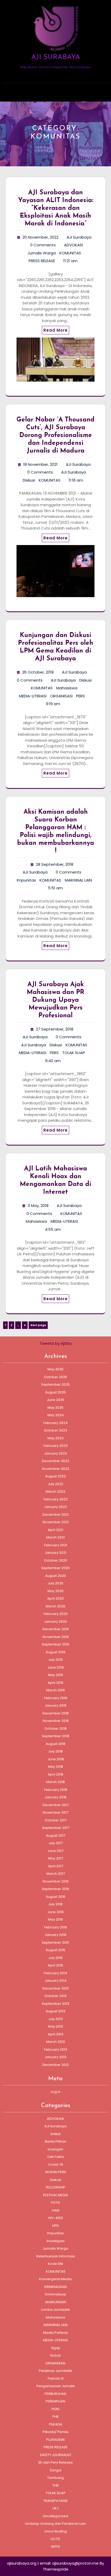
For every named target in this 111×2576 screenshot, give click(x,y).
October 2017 (56, 1820)
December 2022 (55, 1461)
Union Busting (56, 2531)
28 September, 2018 (55, 864)
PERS (81, 696)
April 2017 (56, 1866)
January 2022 (55, 1507)
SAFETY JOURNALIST (56, 2455)
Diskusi (29, 480)
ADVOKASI (73, 245)
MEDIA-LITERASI (33, 696)
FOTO (56, 2203)
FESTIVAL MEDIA (55, 2195)
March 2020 (55, 1606)
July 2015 (55, 1958)
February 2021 (56, 1545)
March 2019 (55, 1690)
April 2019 (55, 1683)
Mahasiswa (67, 688)
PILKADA (56, 2424)
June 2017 (55, 1851)
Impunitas (26, 880)
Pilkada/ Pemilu (56, 2432)
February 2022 (56, 1499)
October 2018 (55, 1729)
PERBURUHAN (55, 2394)
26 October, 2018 (38, 672)
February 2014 (55, 1973)
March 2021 (55, 1537)
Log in (56, 2092)
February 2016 (56, 1927)
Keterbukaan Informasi (56, 2256)
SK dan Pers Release (55, 2462)
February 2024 (55, 1423)
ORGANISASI (61, 696)
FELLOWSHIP (56, 2187)
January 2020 (55, 1622)
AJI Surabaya (79, 237)
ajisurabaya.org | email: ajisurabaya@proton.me (53, 2563)
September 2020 (55, 1568)
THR (55, 2485)
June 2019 (56, 1667)
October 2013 (55, 1996)
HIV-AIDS (56, 2218)
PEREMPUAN (55, 2401)
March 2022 (55, 1491)
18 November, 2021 (40, 464)
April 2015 (55, 1965)
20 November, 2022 (40, 237)
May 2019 (55, 1675)
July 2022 (55, 1484)
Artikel (55, 2134)
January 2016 (55, 1935)
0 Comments (43, 245)
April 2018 (55, 1774)
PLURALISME (56, 2440)
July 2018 (55, 1751)
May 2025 (55, 1408)
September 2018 (55, 1736)
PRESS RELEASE (42, 261)
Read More (55, 330)
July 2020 (55, 1583)
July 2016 (55, 1904)
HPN (55, 2226)
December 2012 (55, 2065)
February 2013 (56, 2049)
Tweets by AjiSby (56, 1343)
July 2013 (55, 2019)
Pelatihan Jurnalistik (55, 2371)
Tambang (55, 2478)
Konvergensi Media (55, 2279)
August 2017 (56, 1836)
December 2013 (55, 1988)
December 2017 (56, 1805)
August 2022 (55, 1476)
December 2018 (55, 1713)
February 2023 (56, 1446)
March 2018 (55, 1782)
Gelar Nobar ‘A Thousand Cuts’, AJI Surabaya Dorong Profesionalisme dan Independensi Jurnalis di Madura (55, 435)
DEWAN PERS (56, 2172)
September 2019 (55, 1644)
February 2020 (56, 1614)
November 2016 (56, 1881)
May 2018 (55, 1767)
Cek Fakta (55, 2157)
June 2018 (56, 1759)
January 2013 (55, 2057)
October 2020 (55, 1560)
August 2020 (55, 1576)
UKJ (55, 2508)
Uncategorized (55, 2516)
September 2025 (55, 1384)
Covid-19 (56, 2164)
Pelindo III (56, 2378)
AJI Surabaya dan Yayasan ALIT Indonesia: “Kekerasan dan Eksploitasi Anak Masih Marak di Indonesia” (56, 208)
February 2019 (56, 1698)
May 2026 (55, 1369)
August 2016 (55, 1897)
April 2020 (55, 1598)
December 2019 (55, 1629)
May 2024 (56, 1415)
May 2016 (55, 1919)
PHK (56, 2417)
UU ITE (55, 2539)
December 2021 (55, 1515)
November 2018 (56, 1721)
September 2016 (55, 1889)
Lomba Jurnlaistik (55, 2310)
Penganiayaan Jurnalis (56, 2386)
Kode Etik (56, 2264)
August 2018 (55, 1744)
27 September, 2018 (55, 1029)
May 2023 (55, 1438)
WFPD (55, 2547)
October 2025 (55, 1377)
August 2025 (55, 1392)
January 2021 (55, 1553)
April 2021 (55, 1530)
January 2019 (55, 1705)
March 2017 (56, 1874)
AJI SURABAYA (56, 57)
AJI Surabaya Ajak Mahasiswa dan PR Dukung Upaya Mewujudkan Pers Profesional (56, 1000)
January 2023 (55, 1453)
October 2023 (55, 1430)
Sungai (56, 2470)
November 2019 (56, 1637)
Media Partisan (56, 2333)
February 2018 (56, 1790)
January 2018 (55, 1797)
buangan (55, 2149)
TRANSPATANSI (55, 2501)
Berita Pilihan (56, 2141)
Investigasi (56, 2241)
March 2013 (55, 2042)
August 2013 (55, 2011)
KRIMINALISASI (56, 2287)
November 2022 (56, 1469)
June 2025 (56, 1400)
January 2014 (56, 1981)
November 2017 (55, 1812)
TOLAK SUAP (74, 1053)
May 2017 (56, 1858)
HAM (56, 2210)
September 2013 (55, 2004)
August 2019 (55, 1652)
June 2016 (56, 1912)
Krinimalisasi (56, 2294)
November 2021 (56, 1522)
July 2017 (56, 1843)
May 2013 (55, 2026)
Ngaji (56, 2348)
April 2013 (55, 2034)
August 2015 (55, 1950)
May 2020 (55, 1591)
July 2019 (55, 1660)
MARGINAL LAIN (78, 880)
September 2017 (56, 1828)
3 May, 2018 (38, 1205)
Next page (38, 1325)
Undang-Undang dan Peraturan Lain (55, 2524)
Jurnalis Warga (42, 253)
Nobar (56, 2355)
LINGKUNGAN (56, 2302)
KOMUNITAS (70, 253)
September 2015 (55, 1942)
